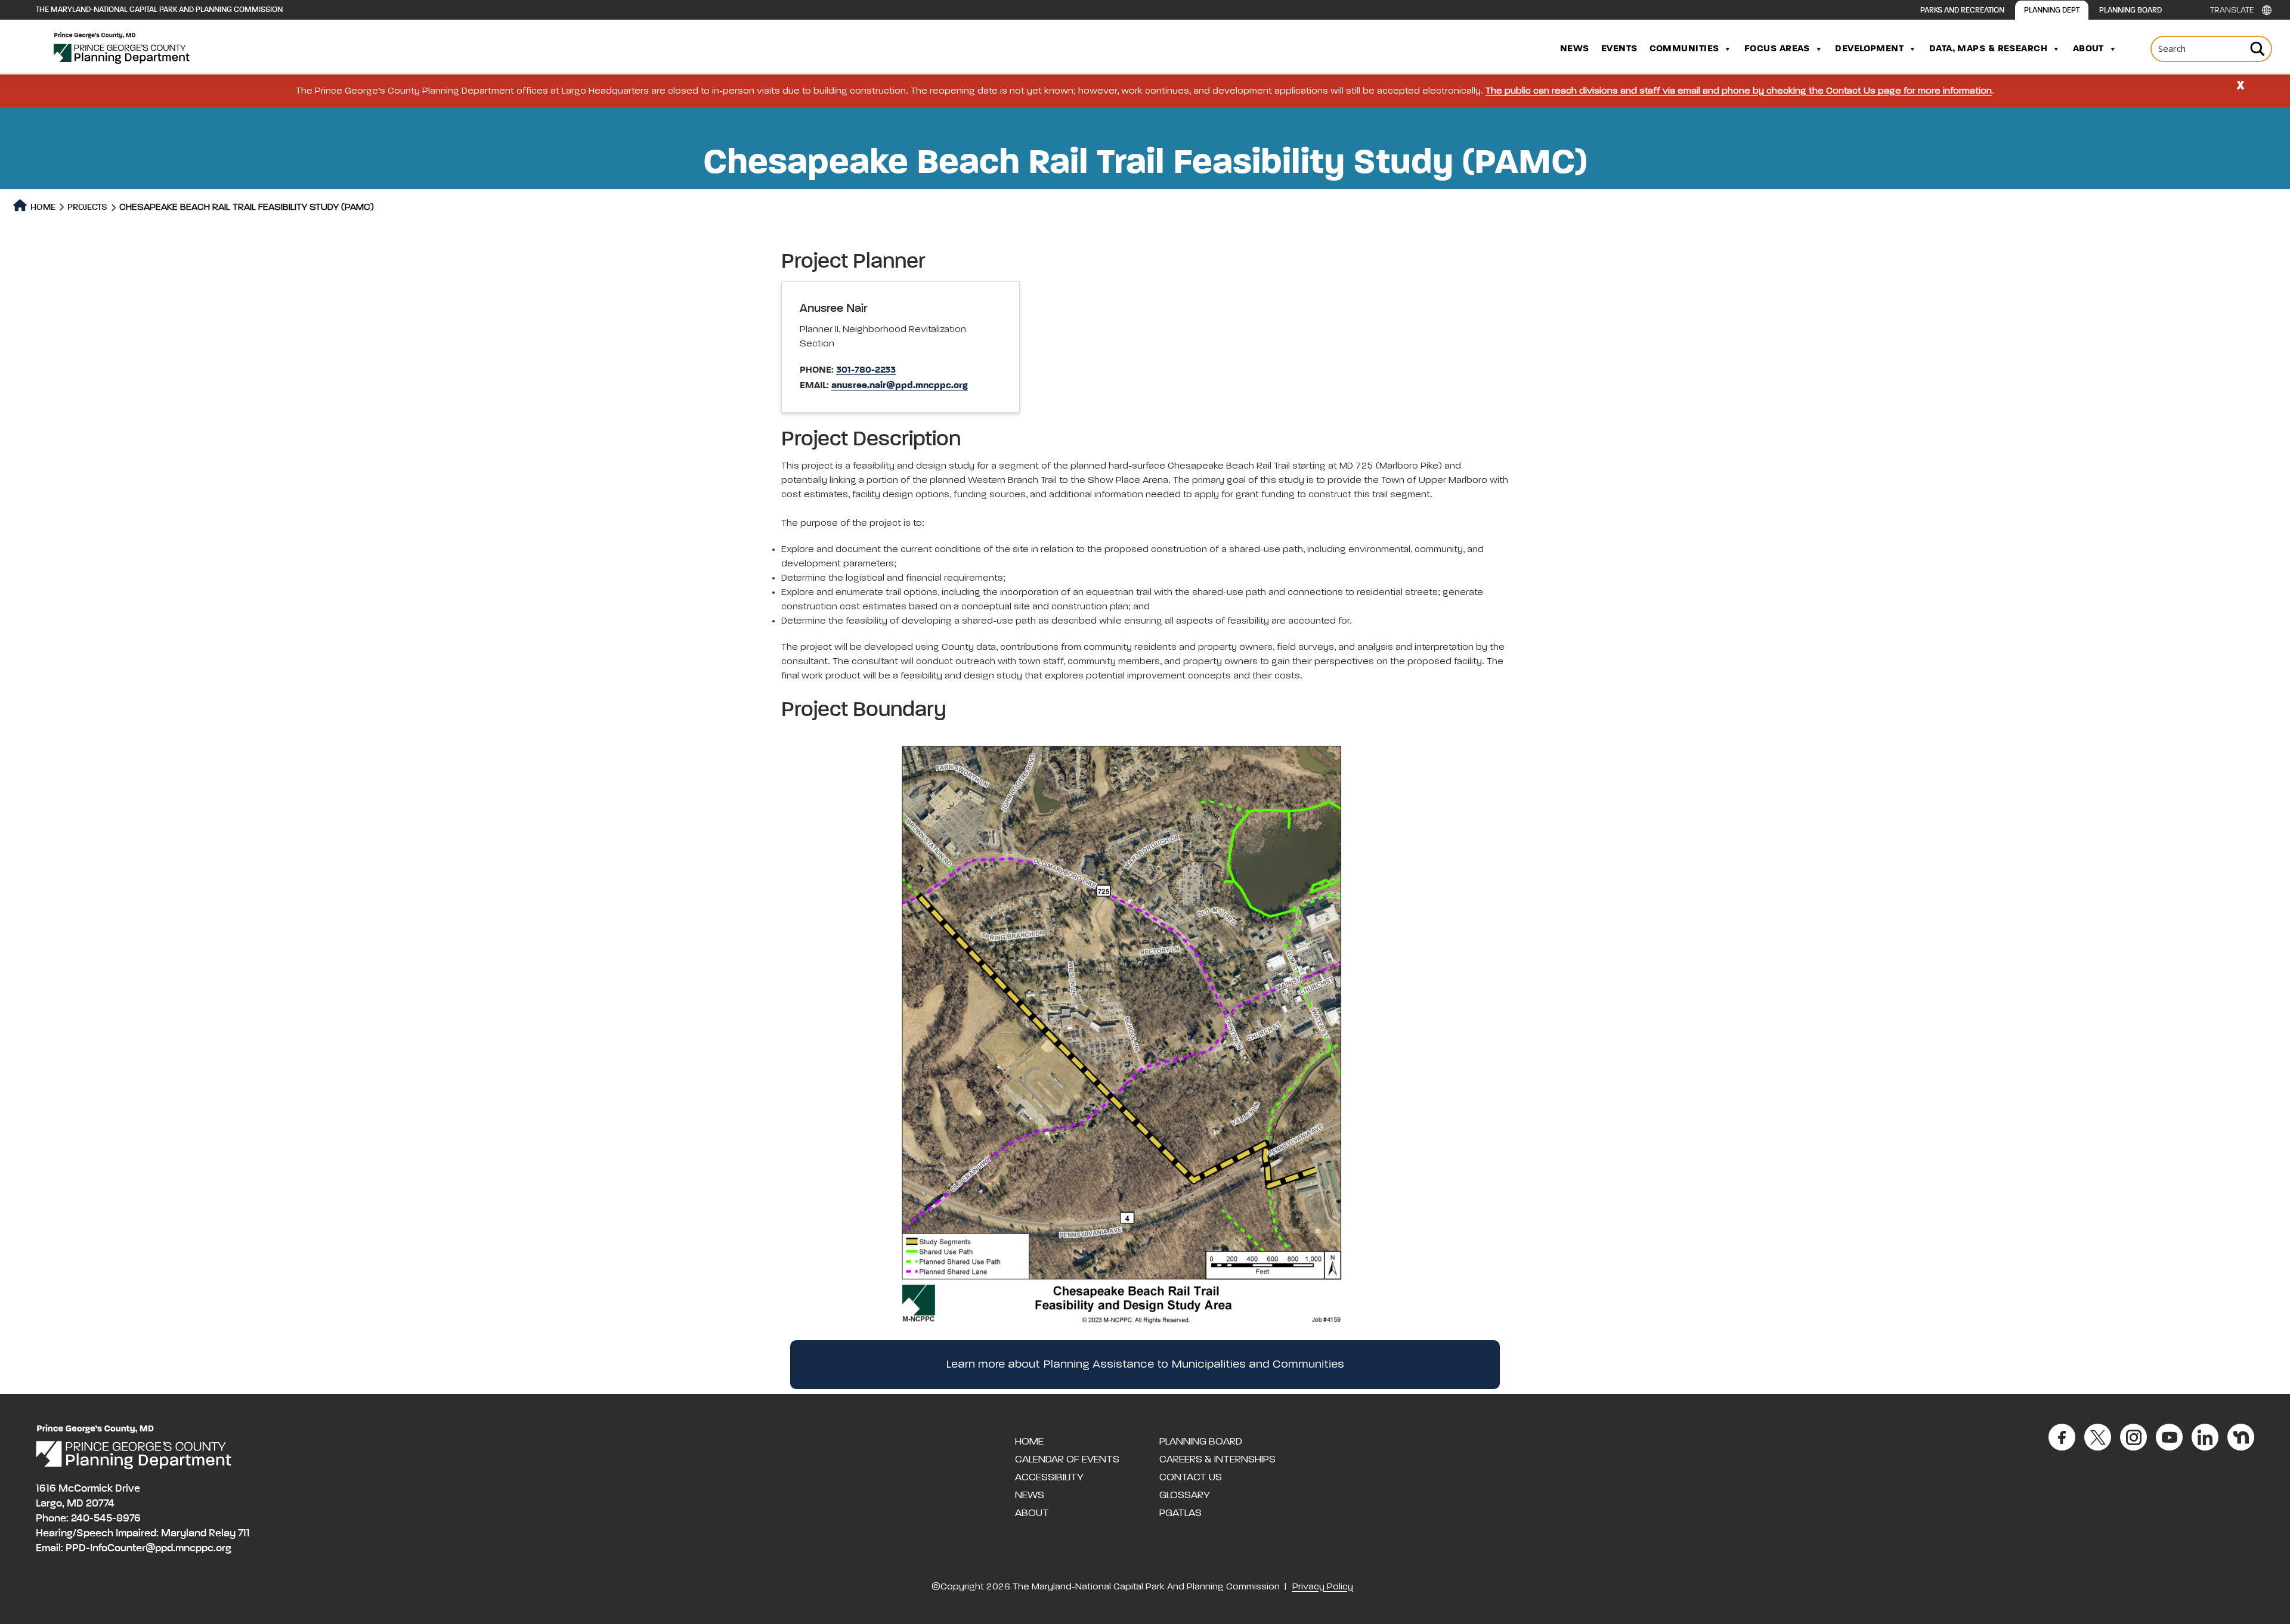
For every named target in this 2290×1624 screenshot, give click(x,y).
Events (1619, 49)
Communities (1684, 49)
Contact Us (1191, 1477)
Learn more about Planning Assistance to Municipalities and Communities (1145, 1365)
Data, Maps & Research (1988, 49)
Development (1869, 49)
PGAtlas (1180, 1513)
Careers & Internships (1217, 1459)
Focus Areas (1777, 49)
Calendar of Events (1067, 1459)
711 (244, 1533)
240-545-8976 (106, 1518)
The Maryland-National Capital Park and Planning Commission (159, 10)
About (2088, 49)
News (1575, 49)
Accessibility (1049, 1477)
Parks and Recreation (1962, 10)
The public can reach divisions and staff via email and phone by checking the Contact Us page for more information (1739, 91)
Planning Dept (2052, 10)
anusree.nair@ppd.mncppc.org (900, 386)
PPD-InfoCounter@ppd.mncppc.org (148, 1548)
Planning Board (2130, 10)
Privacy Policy (1323, 1587)
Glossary (1185, 1495)
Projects (87, 207)
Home (42, 207)
